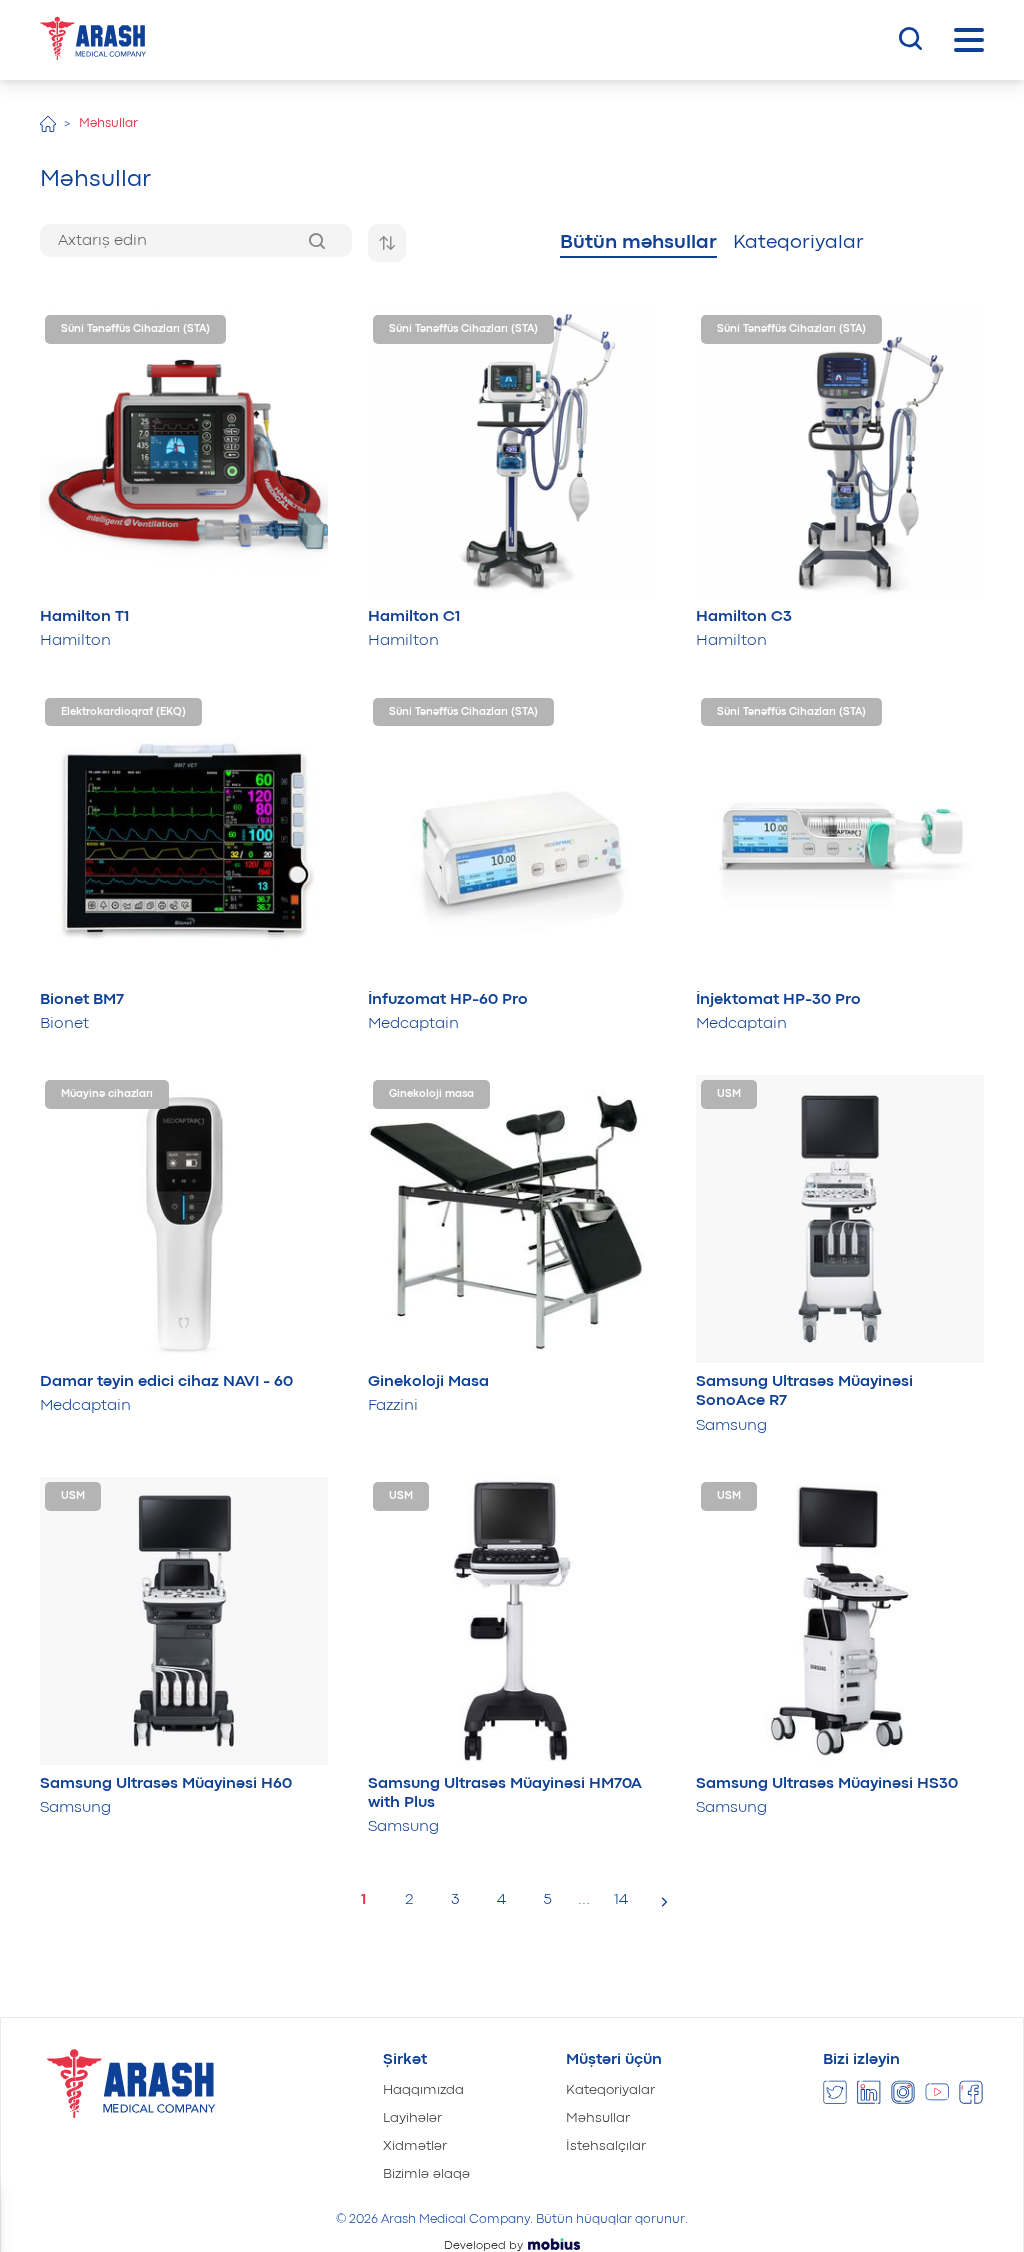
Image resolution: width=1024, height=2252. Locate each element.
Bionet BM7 (82, 1000)
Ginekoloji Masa (428, 1382)
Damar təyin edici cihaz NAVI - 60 (166, 1382)
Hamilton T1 (84, 617)
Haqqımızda (423, 2090)
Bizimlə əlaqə (426, 2174)
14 (621, 1900)
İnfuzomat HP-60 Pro (448, 1000)
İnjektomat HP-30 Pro (778, 1000)
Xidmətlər (415, 2146)
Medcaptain (413, 1024)
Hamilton (75, 641)
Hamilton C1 (414, 617)
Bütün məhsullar (638, 242)
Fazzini (393, 1406)
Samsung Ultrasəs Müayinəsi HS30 (827, 1784)
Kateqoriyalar (798, 242)
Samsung (731, 1426)
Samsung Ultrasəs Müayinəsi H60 (166, 1784)
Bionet (64, 1024)
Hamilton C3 (744, 617)
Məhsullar (598, 2118)
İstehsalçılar (606, 2146)
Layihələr (412, 2118)
